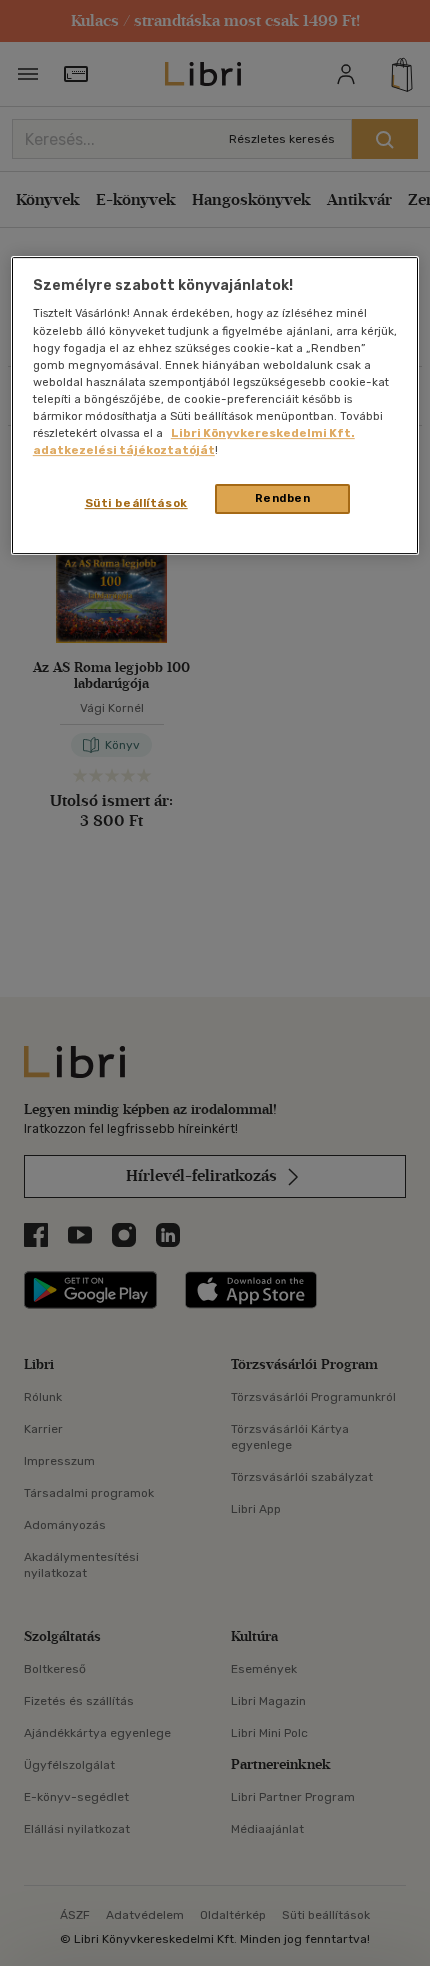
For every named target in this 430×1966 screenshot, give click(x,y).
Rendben (283, 498)
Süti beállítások (136, 503)
